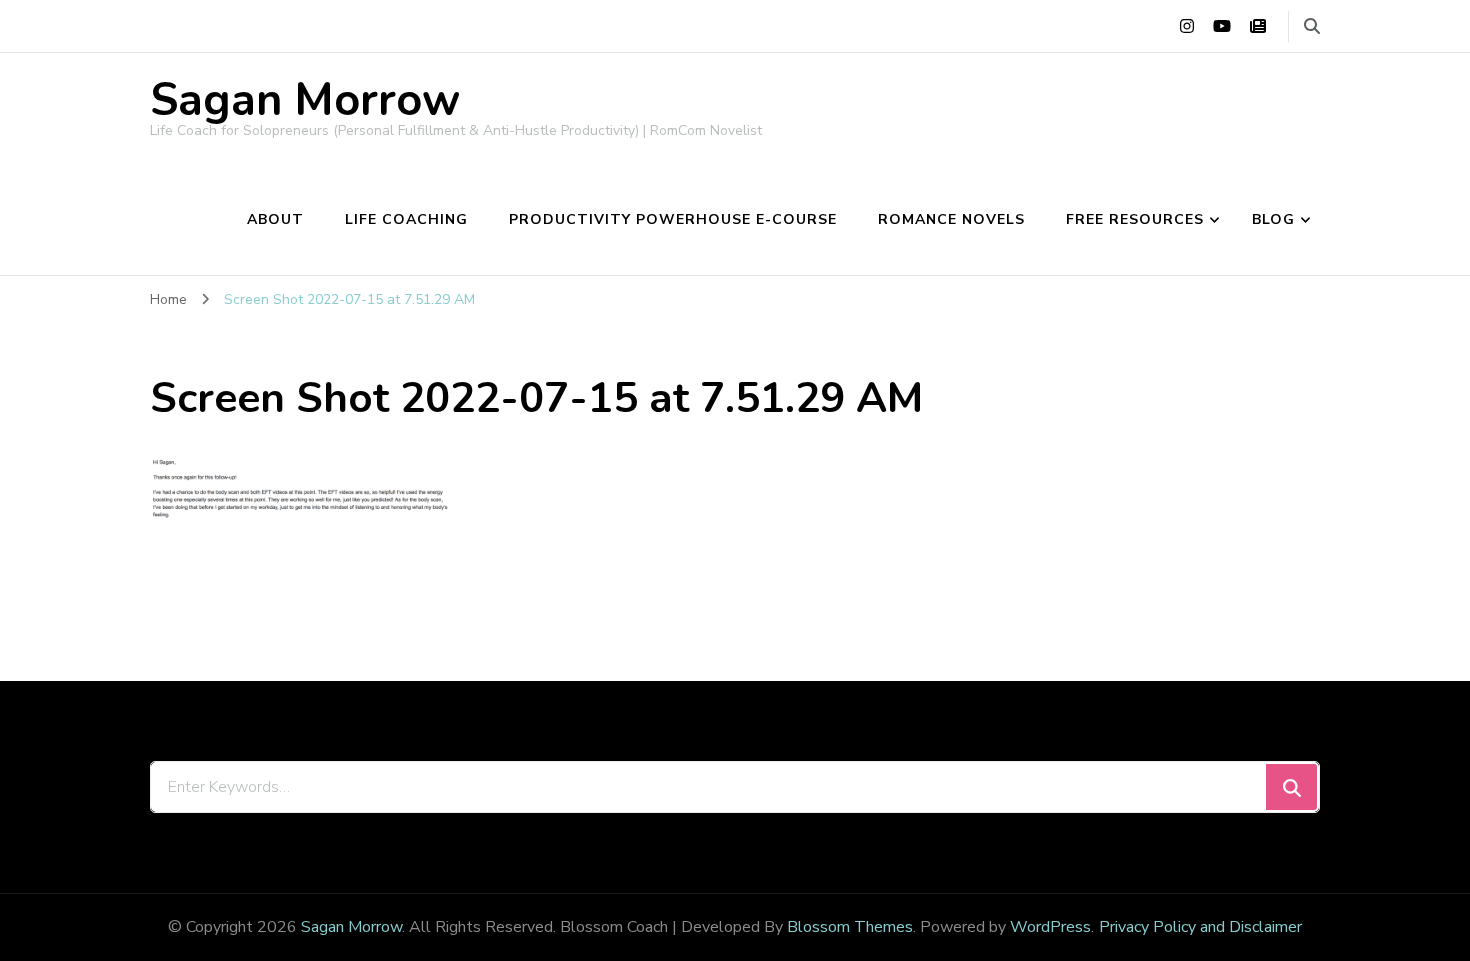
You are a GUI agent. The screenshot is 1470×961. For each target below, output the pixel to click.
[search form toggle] (1312, 26)
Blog (1273, 219)
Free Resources (1135, 219)
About (275, 219)
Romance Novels (951, 219)
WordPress (1050, 927)
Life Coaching (406, 219)
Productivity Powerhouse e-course (673, 219)
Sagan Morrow (305, 100)
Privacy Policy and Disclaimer (1200, 927)
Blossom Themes (850, 927)
